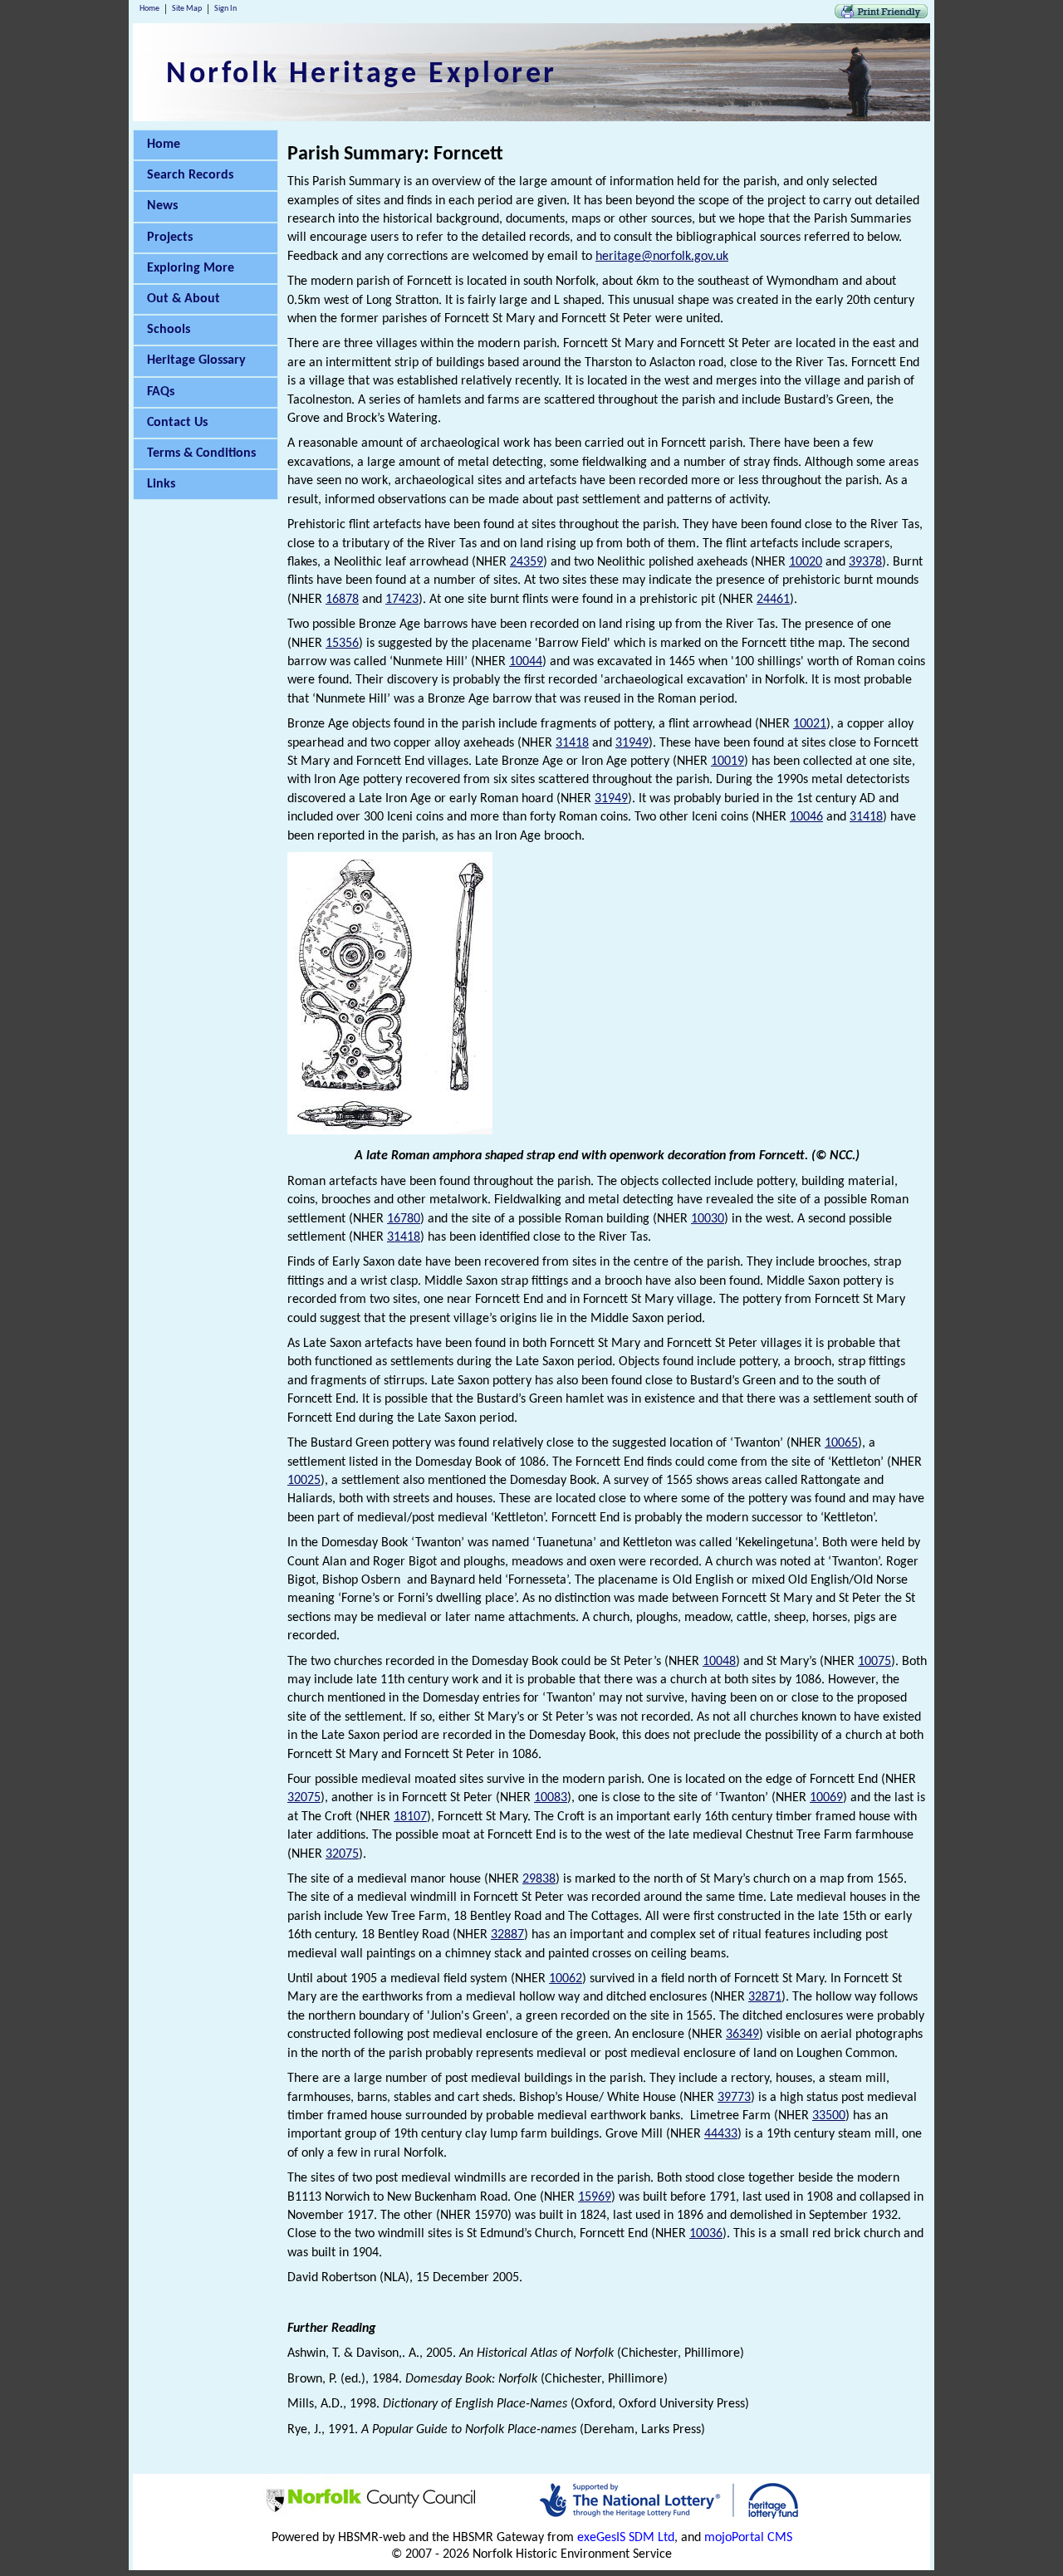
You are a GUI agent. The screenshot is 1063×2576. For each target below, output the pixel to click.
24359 (527, 562)
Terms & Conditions (201, 453)
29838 (539, 1879)
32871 (765, 1997)
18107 (410, 1817)
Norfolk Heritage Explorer (362, 75)
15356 (342, 644)
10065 (841, 1443)
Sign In (225, 9)
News (162, 206)
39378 (865, 562)
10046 (806, 817)
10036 (706, 2234)
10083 (551, 1798)
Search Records (190, 175)
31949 (632, 743)
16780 (404, 1219)
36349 (742, 2035)
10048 (719, 1662)
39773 (734, 2098)
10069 (826, 1798)
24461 (773, 600)
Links (161, 484)
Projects (170, 238)
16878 (342, 600)
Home (149, 9)
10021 (810, 724)
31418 (572, 743)
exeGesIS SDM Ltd (626, 2538)
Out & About (184, 299)
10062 (566, 1979)
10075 (874, 1662)
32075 (304, 1798)
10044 (526, 662)
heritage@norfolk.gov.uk (662, 257)
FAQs (161, 392)
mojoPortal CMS (748, 2538)
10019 (727, 762)
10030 (708, 1219)
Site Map (187, 9)
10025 (304, 1481)
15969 (595, 2197)
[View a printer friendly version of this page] (881, 15)
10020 (806, 562)
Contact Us (177, 423)
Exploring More (191, 268)
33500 (829, 2116)
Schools (169, 330)
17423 (402, 600)
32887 (507, 1935)
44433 (721, 2134)
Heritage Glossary (196, 360)
